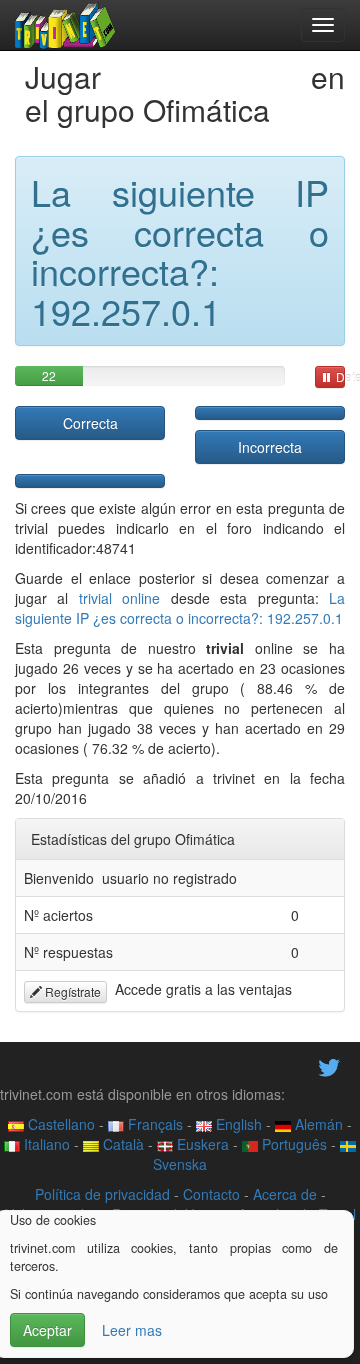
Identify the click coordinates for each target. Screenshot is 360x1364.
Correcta (90, 423)
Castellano (59, 1124)
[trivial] (65, 25)
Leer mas (132, 1330)
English (237, 1124)
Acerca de (285, 1194)
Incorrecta (270, 447)
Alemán (317, 1124)
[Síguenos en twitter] (329, 1065)
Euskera (201, 1144)
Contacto (211, 1194)
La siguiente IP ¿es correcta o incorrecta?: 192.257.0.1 (180, 608)
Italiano (45, 1144)
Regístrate (71, 991)
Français (153, 1124)
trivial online (119, 598)
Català (121, 1144)
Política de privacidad (102, 1194)
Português (292, 1144)
